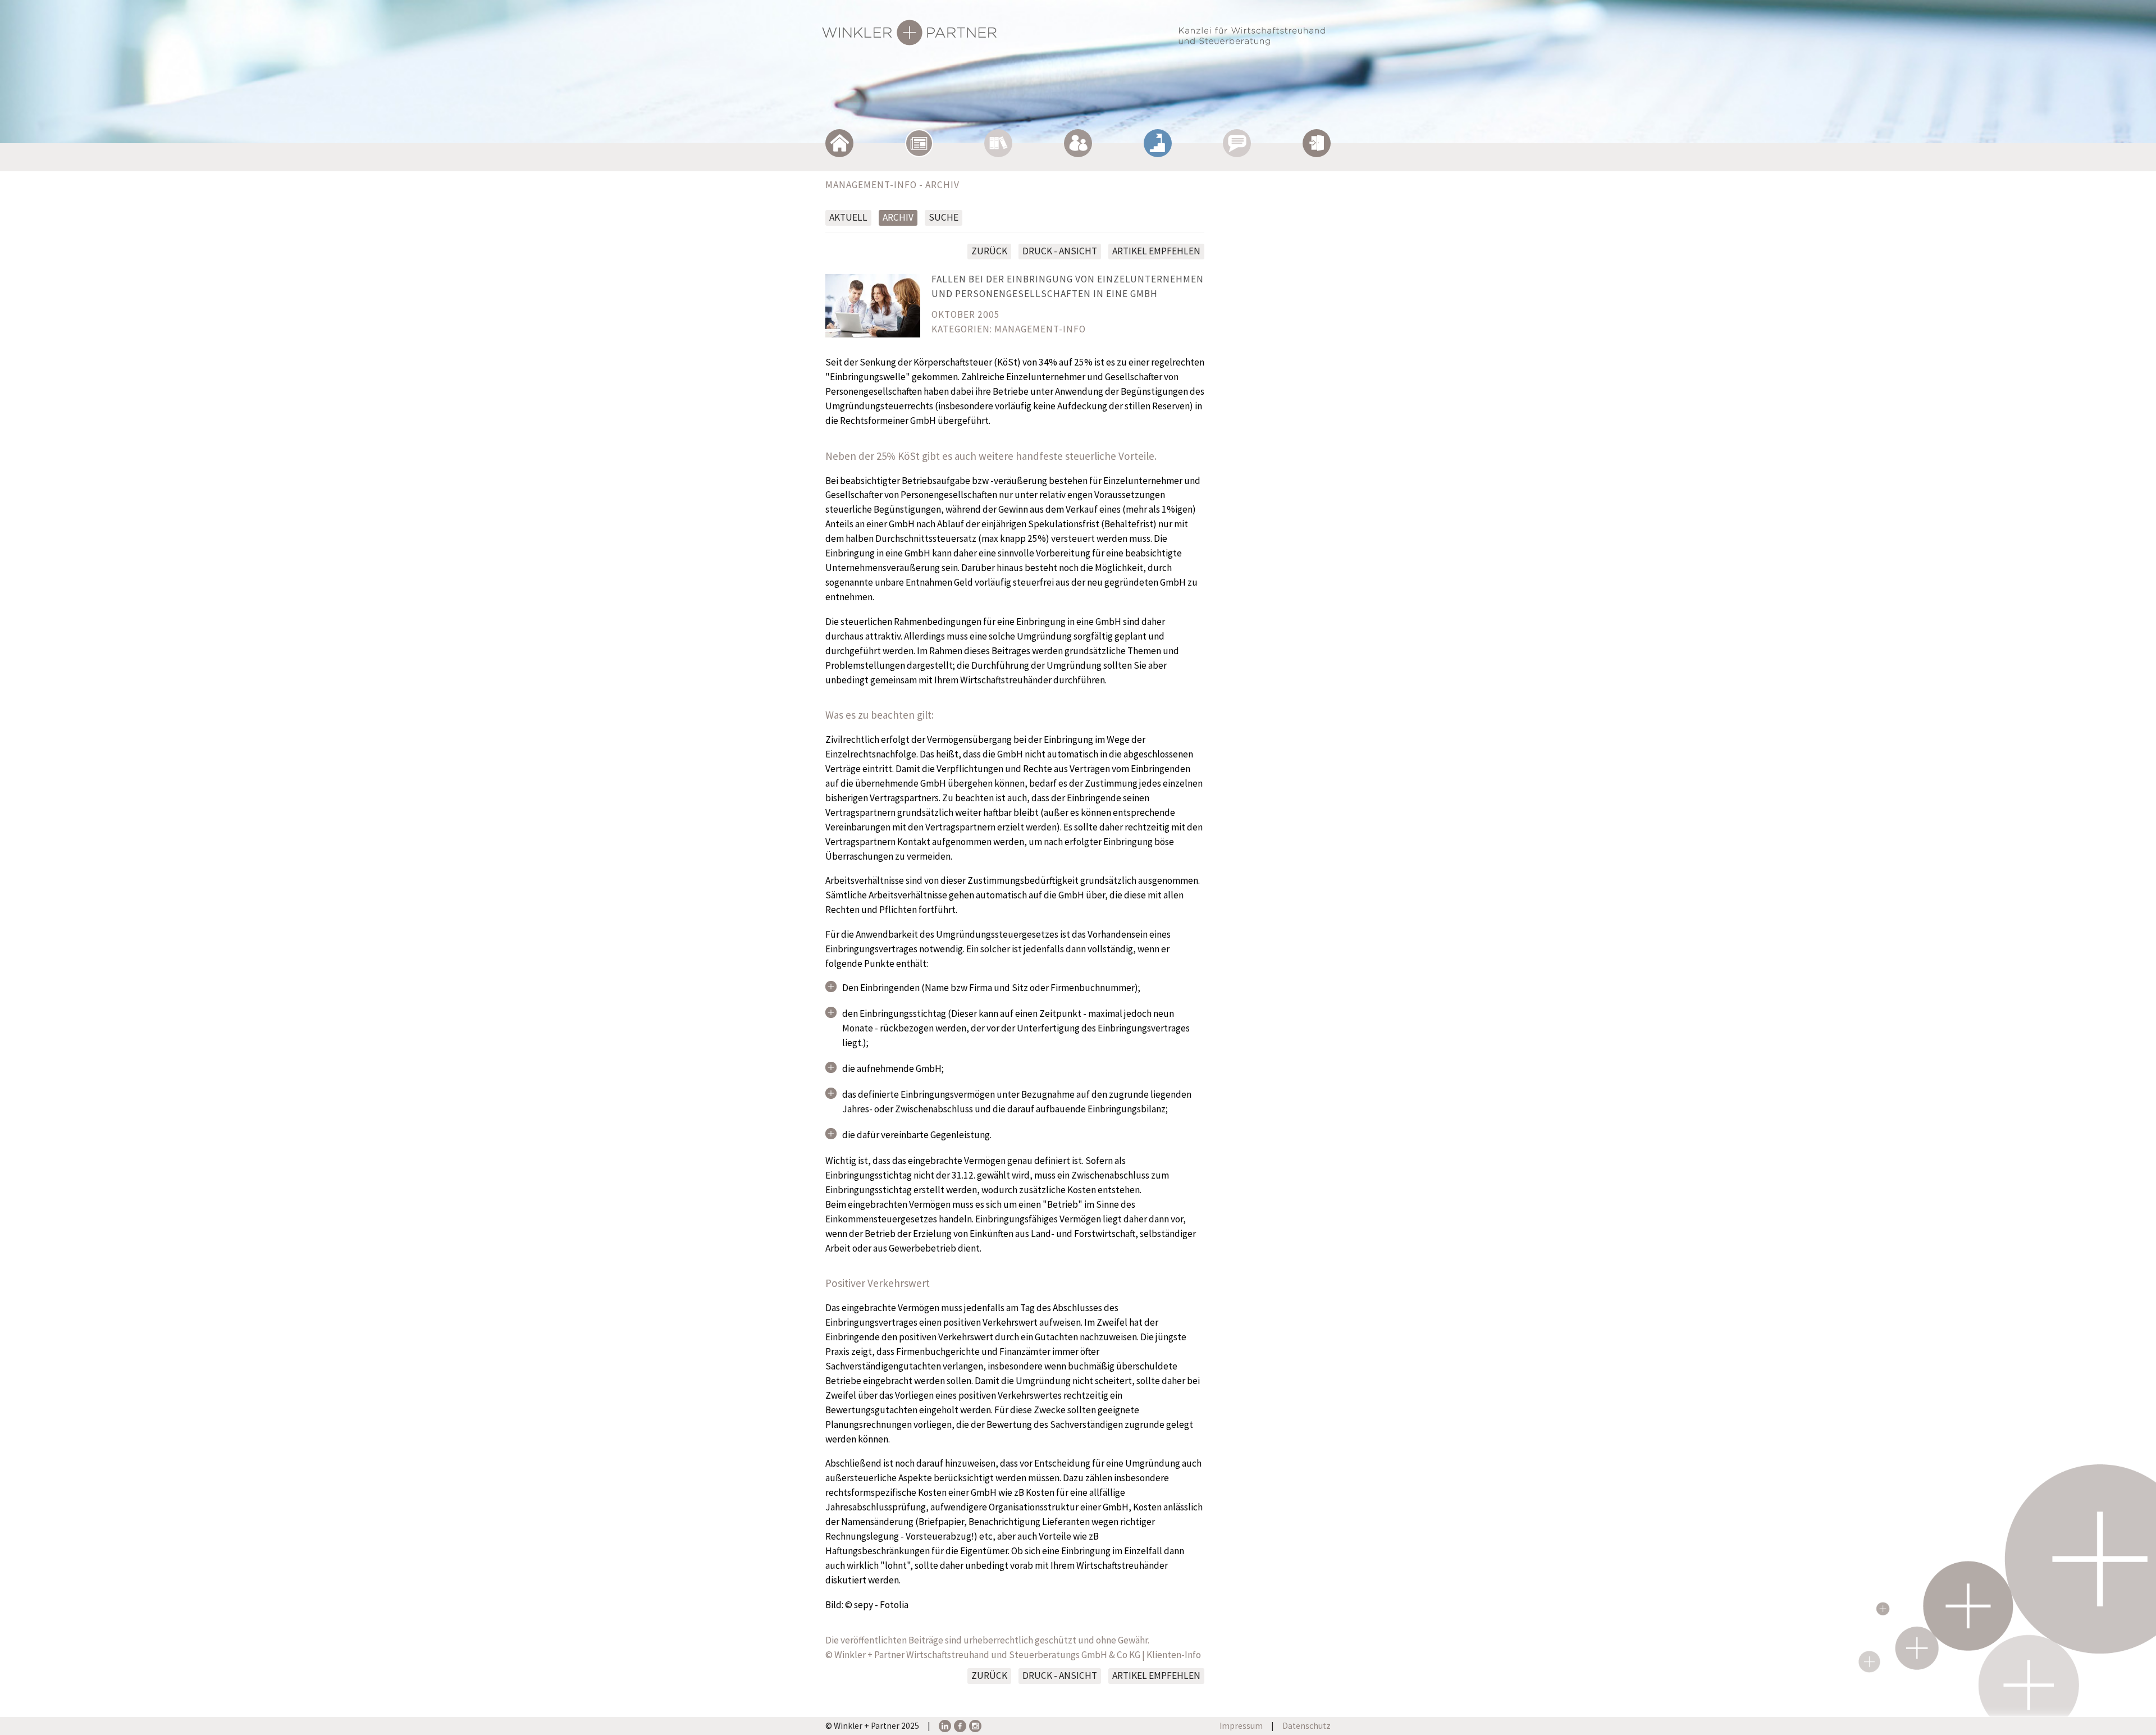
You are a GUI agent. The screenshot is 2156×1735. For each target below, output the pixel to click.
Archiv (898, 217)
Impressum (1241, 1726)
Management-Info (1040, 329)
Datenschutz (1307, 1726)
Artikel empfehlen (1156, 251)
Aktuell (848, 217)
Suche (944, 217)
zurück (989, 251)
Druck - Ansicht (1060, 251)
